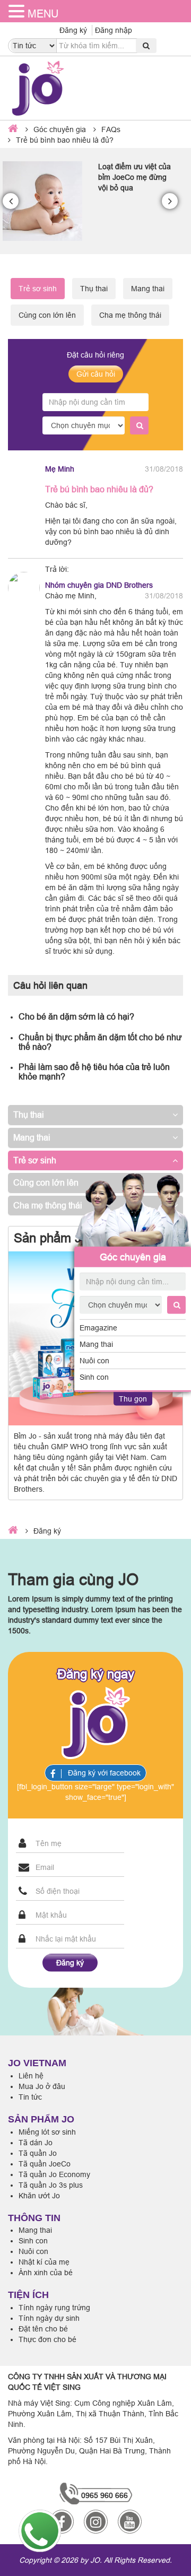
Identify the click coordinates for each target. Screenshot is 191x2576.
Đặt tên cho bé (43, 2329)
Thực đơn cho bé (47, 2339)
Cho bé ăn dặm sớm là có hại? (76, 1016)
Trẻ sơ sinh (35, 1160)
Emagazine (98, 1328)
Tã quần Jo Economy (54, 2174)
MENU (43, 14)
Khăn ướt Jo (39, 2196)
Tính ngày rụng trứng (54, 2308)
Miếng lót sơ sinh (47, 2132)
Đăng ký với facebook (103, 1773)
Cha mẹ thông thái (130, 315)
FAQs (111, 129)
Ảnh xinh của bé (46, 2273)
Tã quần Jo (38, 2153)
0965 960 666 (105, 2495)
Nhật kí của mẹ (44, 2262)
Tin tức (30, 2097)
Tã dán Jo (36, 2143)
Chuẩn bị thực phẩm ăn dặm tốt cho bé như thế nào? (100, 1042)
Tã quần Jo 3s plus (51, 2185)
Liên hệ (31, 2076)
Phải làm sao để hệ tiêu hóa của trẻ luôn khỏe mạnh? (94, 1072)
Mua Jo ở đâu (42, 2086)
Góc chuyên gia (133, 1256)
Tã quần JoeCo (45, 2164)
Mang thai (96, 1344)
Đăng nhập (114, 30)
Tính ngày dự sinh (49, 2318)
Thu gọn (133, 1399)
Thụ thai (94, 289)
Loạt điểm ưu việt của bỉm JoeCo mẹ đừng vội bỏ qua (134, 177)
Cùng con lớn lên (47, 315)
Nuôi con (94, 1361)
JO (95, 2560)
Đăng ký (73, 30)
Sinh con (94, 1377)
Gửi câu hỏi (96, 374)
